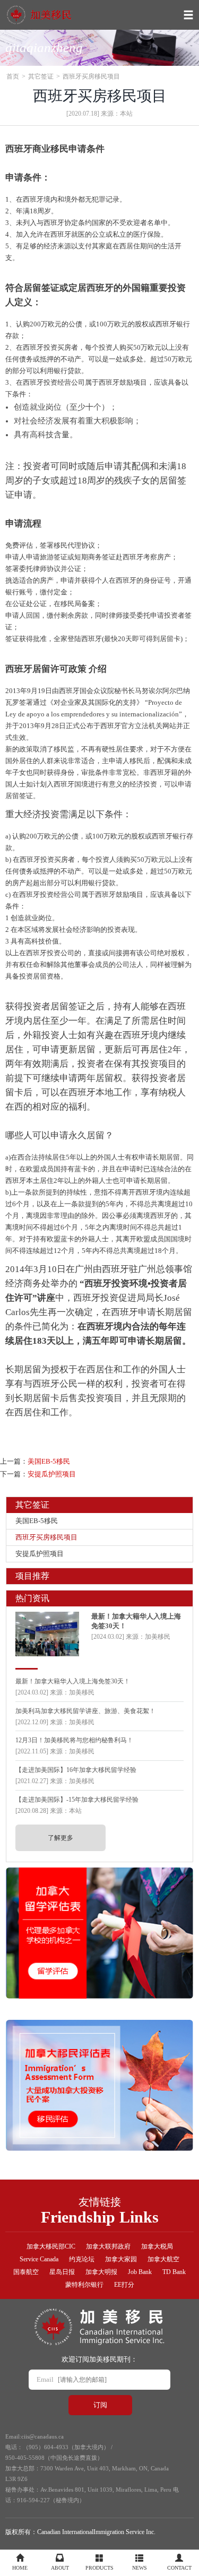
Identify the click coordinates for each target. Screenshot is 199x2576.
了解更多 (60, 1838)
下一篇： (38, 1474)
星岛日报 (62, 2272)
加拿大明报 (101, 2272)
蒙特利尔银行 (84, 2285)
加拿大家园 (121, 2259)
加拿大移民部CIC (51, 2246)
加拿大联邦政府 (108, 2246)
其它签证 (41, 76)
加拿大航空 (163, 2259)
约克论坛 (82, 2259)
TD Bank (174, 2272)
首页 (13, 76)
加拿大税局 (157, 2246)
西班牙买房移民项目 (46, 1537)
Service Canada (39, 2259)
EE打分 (124, 2285)
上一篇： (35, 1461)
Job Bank (140, 2272)
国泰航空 (26, 2272)
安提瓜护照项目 (40, 1554)
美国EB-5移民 (37, 1521)
